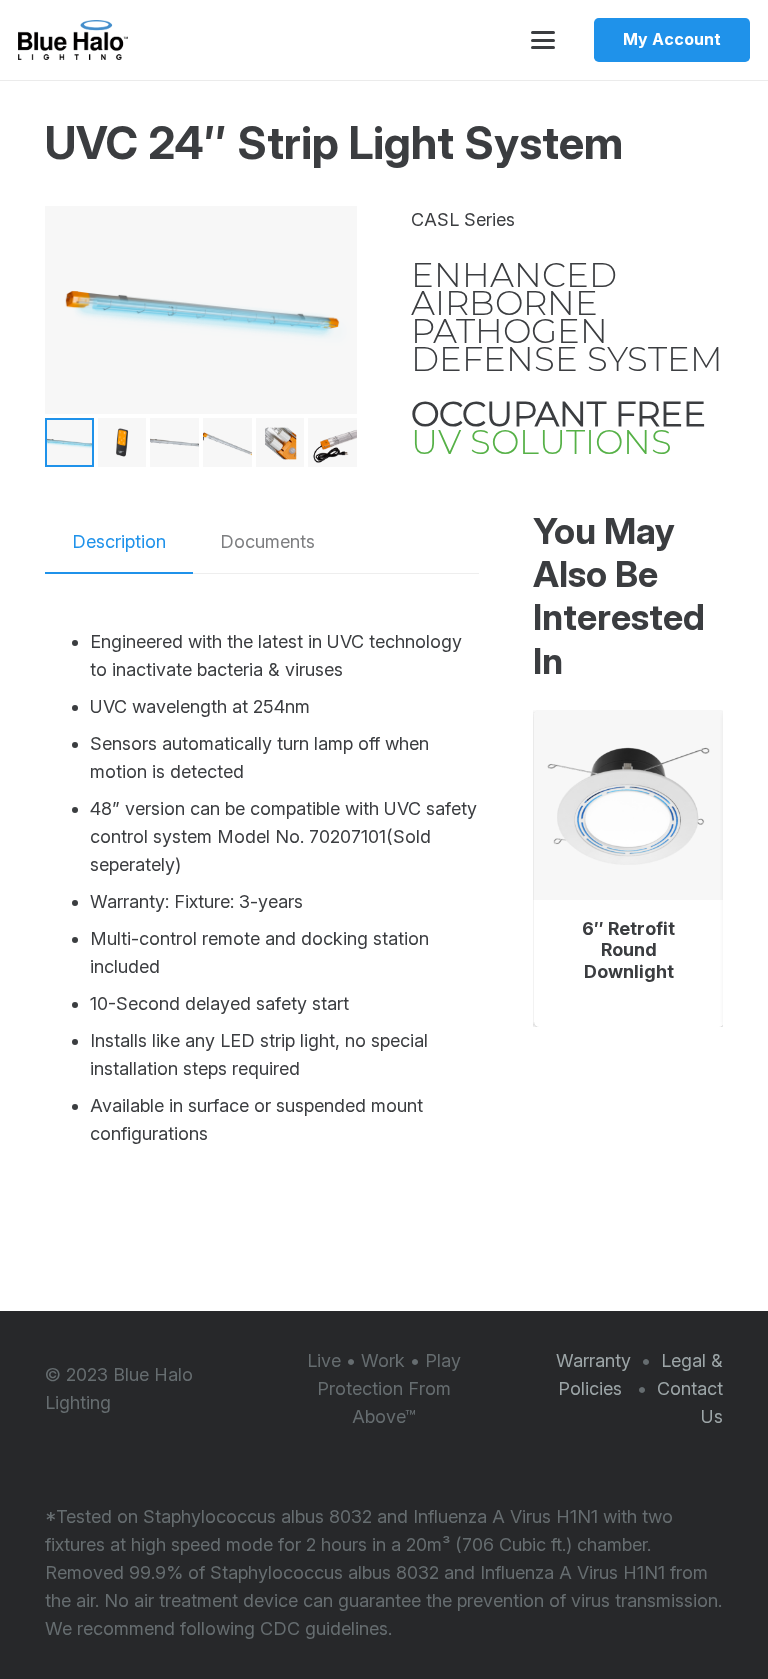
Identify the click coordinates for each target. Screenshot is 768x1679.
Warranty (593, 1360)
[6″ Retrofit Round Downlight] (629, 805)
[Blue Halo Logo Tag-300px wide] (73, 40)
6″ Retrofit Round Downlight (628, 950)
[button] (542, 40)
